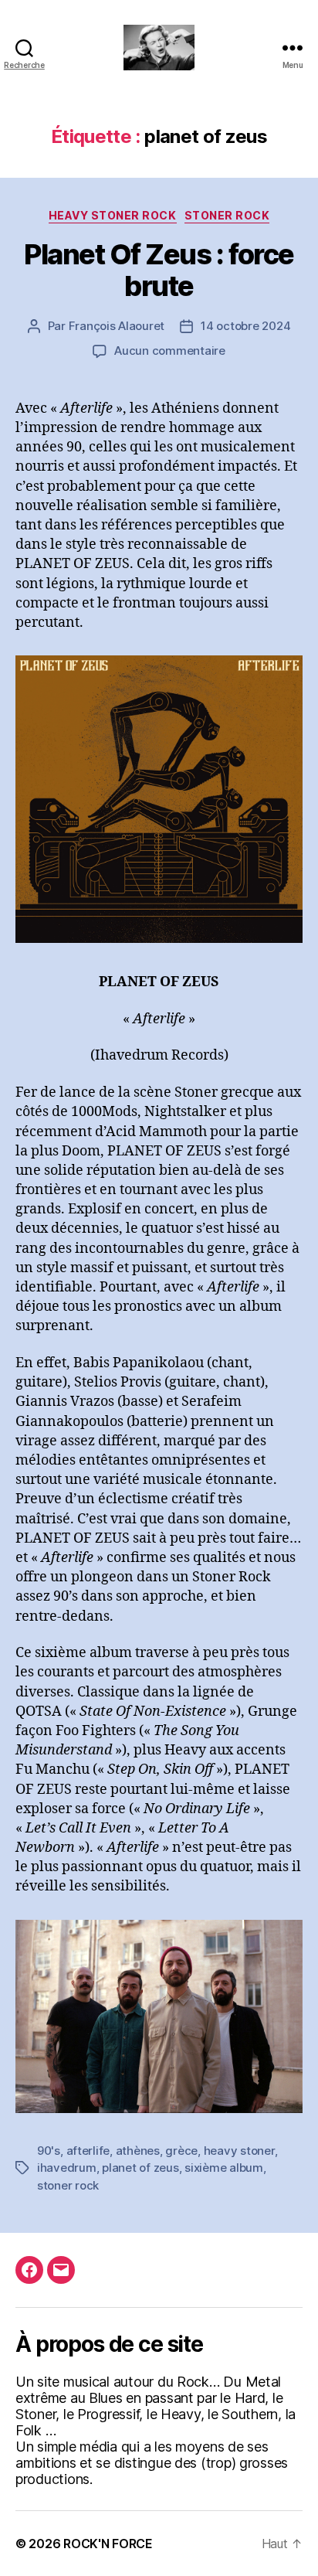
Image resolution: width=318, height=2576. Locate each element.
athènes (138, 2151)
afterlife (88, 2151)
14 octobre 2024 (245, 326)
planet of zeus (140, 2168)
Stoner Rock (227, 215)
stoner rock (68, 2185)
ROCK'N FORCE (108, 2544)
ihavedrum (67, 2168)
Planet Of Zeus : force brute (159, 270)
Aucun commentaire (170, 350)
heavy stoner (239, 2151)
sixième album (224, 2168)
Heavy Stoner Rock (113, 215)
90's (49, 2151)
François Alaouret (117, 326)
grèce (181, 2151)
